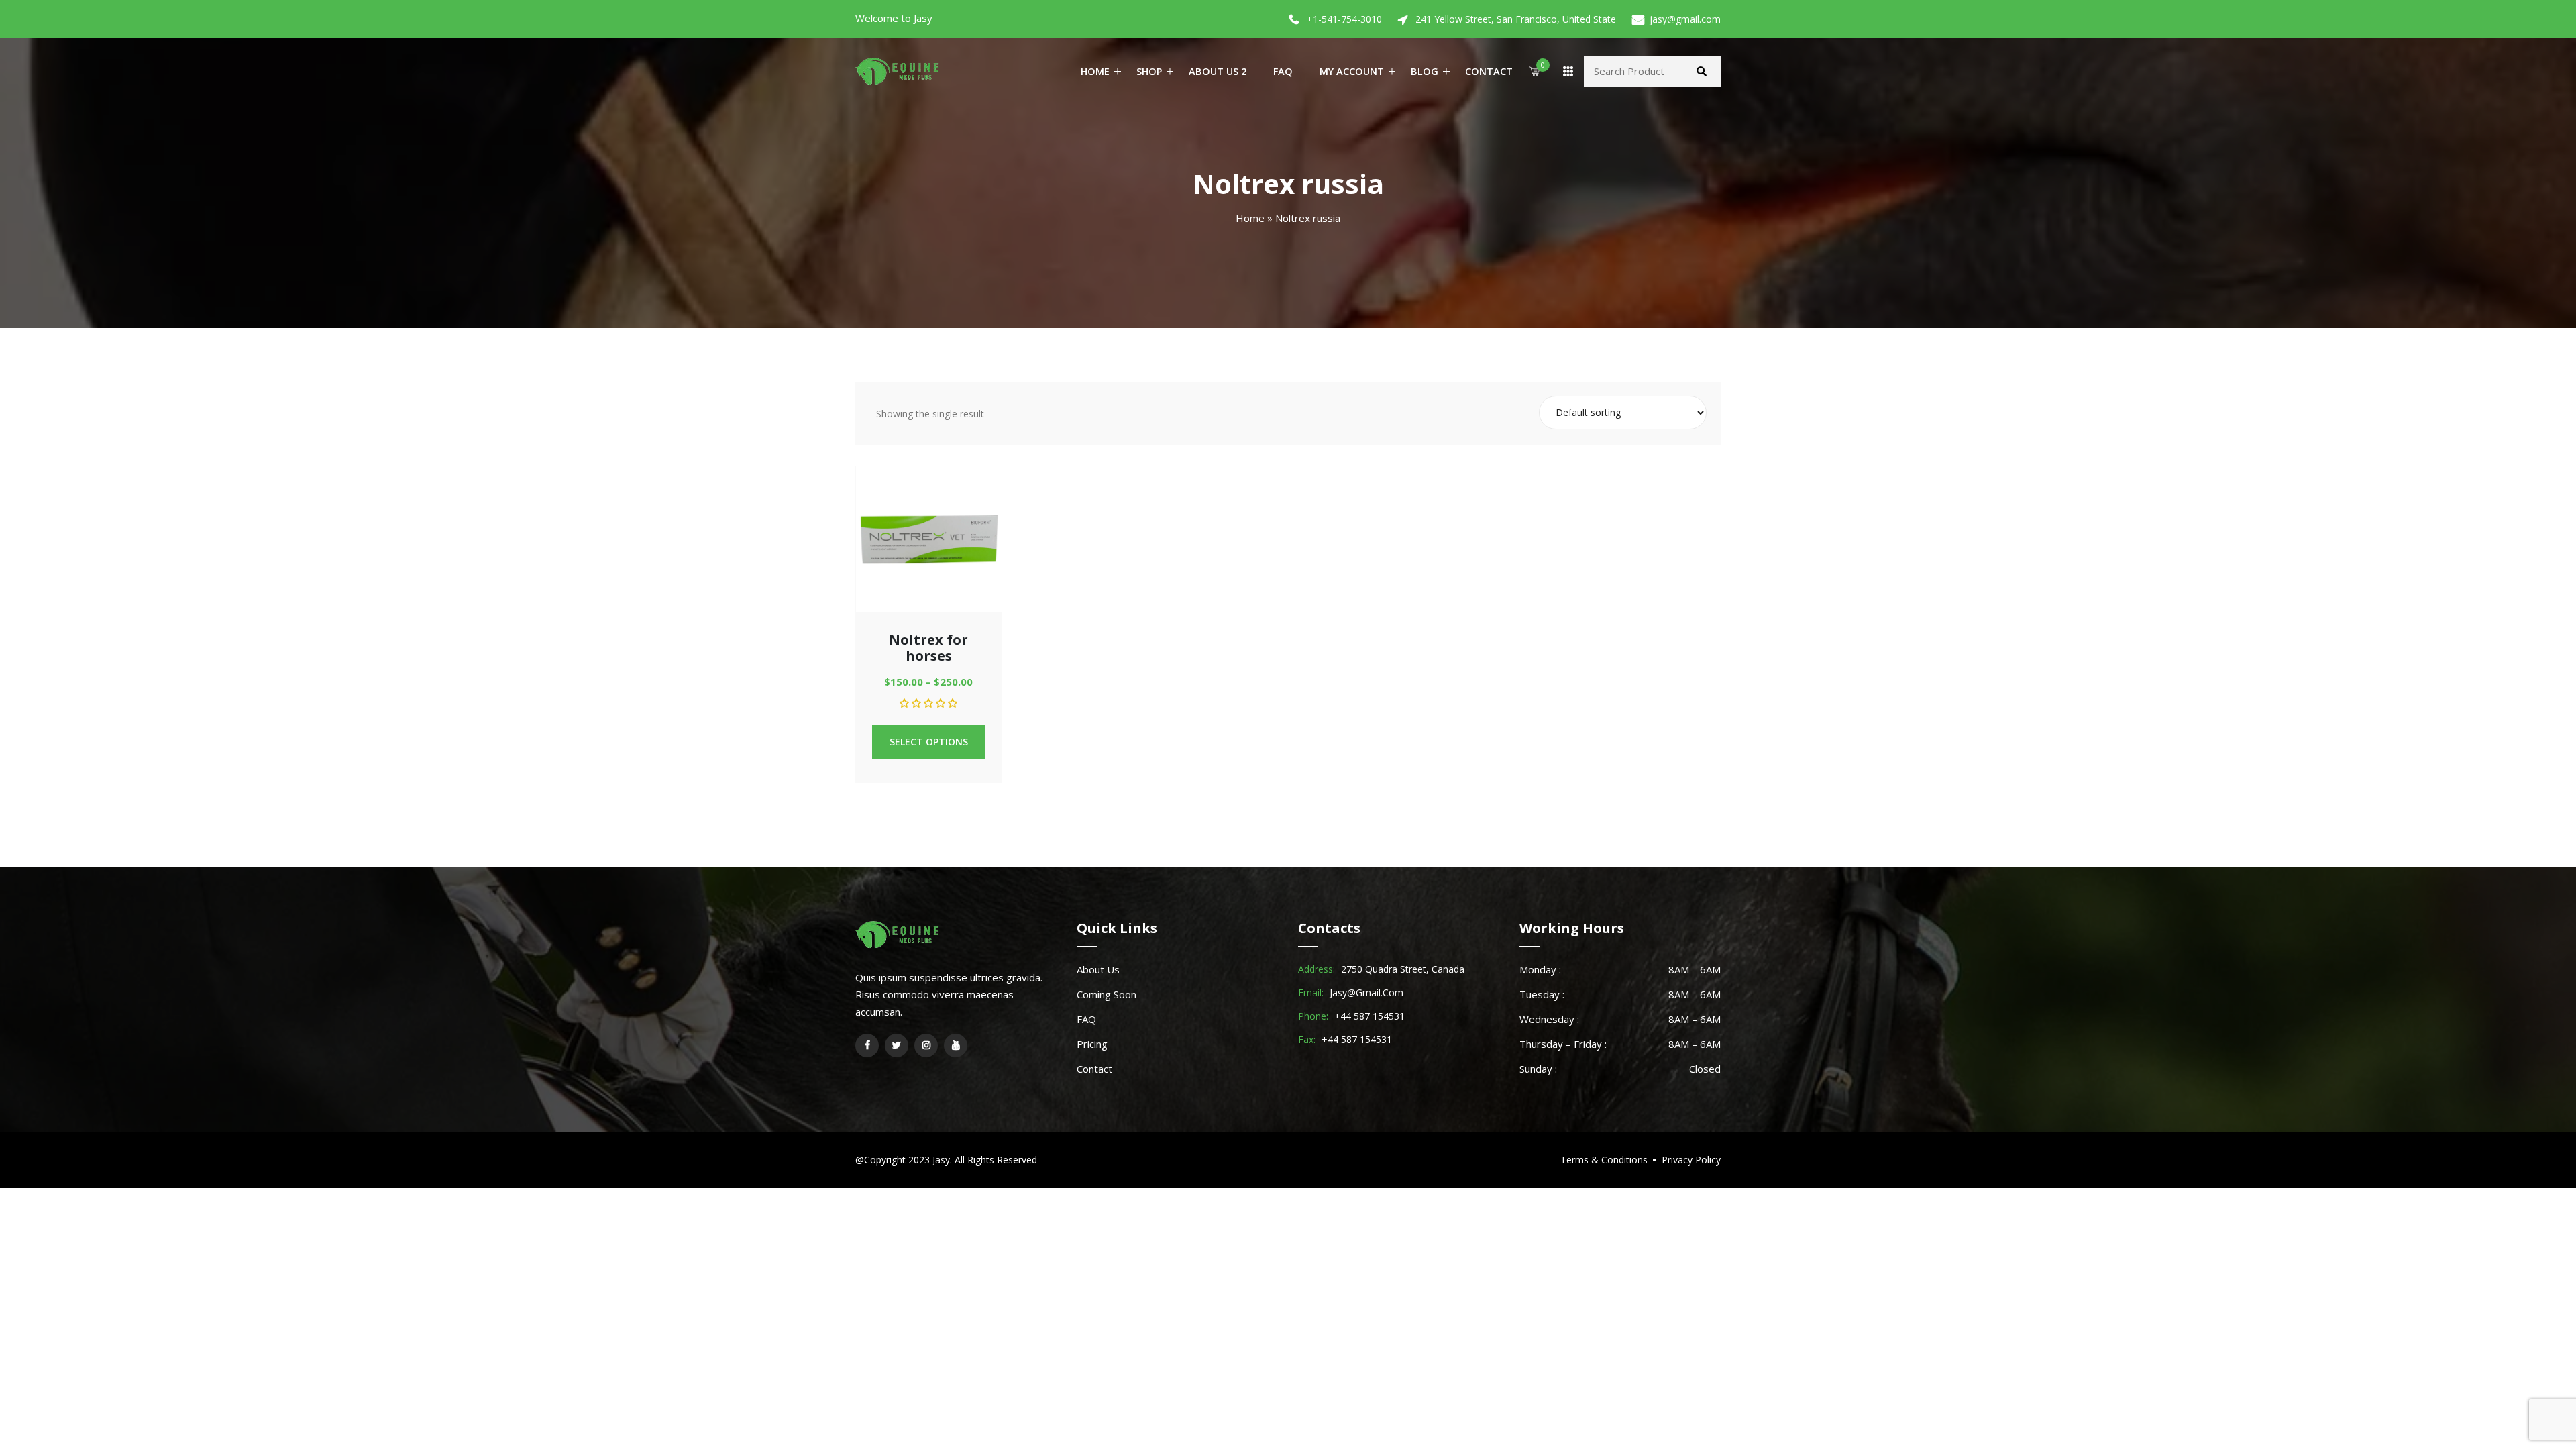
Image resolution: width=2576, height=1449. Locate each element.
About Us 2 (1218, 71)
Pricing (1092, 1044)
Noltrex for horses (928, 648)
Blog (1425, 71)
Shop (1149, 71)
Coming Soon (1107, 994)
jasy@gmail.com (1685, 19)
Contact (1489, 71)
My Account (1352, 71)
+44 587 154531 (1370, 1016)
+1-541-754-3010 (1344, 19)
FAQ (1283, 71)
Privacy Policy (1691, 1160)
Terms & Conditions (1604, 1160)
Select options (929, 742)
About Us (1098, 969)
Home (1095, 71)
